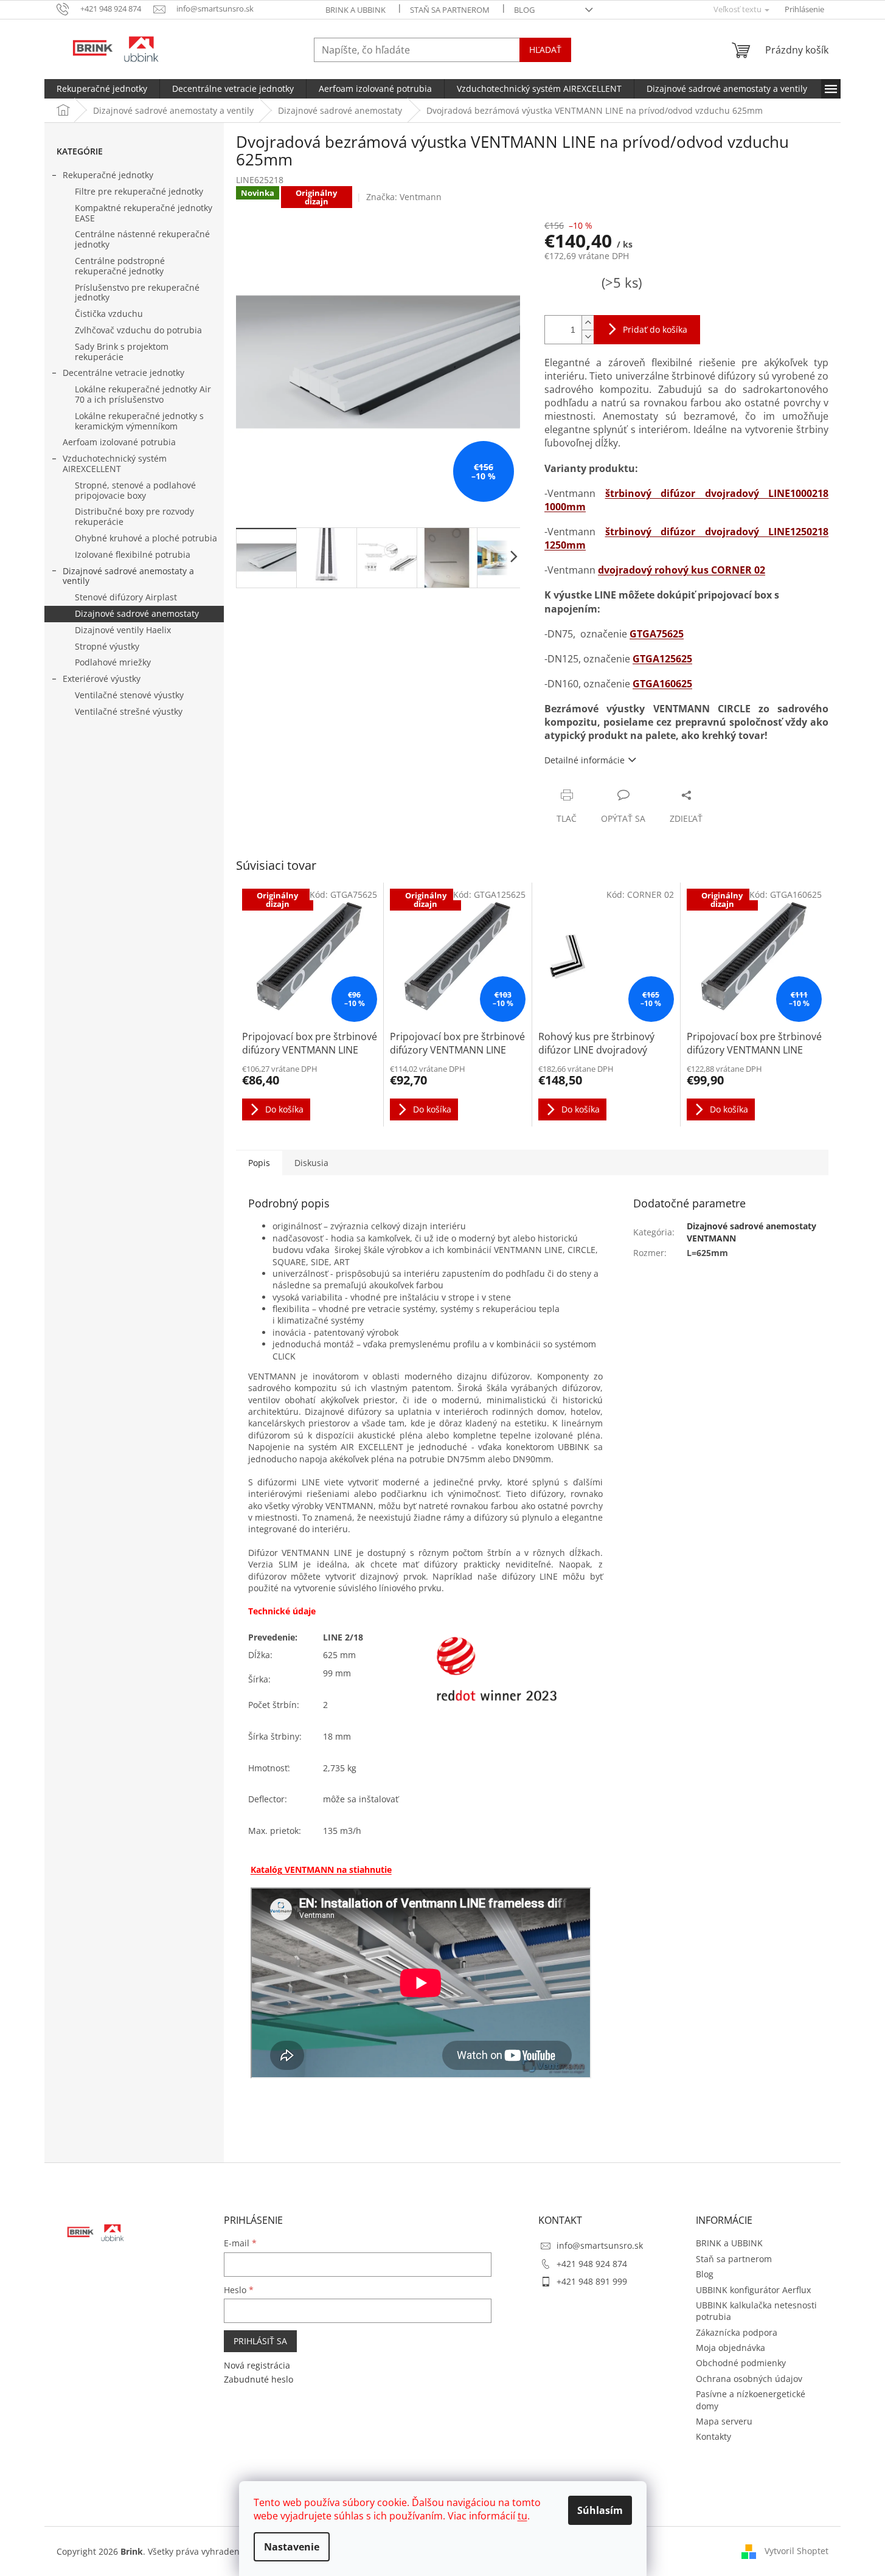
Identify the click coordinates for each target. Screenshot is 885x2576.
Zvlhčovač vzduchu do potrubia (138, 330)
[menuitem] (102, 89)
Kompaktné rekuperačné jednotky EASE (144, 213)
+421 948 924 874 (592, 2264)
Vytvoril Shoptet (796, 2550)
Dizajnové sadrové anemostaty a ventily (128, 576)
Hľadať (545, 50)
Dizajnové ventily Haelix (123, 630)
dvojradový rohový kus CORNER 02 (682, 570)
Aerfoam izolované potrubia (119, 442)
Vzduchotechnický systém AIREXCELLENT (115, 463)
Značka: (404, 197)
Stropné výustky (107, 646)
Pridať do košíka (655, 329)
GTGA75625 (657, 634)
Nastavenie (292, 2547)
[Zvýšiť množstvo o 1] (588, 323)
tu (522, 2516)
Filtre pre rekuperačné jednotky (139, 191)
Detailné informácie (585, 760)
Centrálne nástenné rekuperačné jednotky (142, 239)
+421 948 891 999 (592, 2281)
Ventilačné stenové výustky (129, 695)
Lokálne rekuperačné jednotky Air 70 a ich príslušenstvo (143, 394)
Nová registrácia (257, 2365)
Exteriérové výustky (102, 679)
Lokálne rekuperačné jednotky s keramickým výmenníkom (139, 421)
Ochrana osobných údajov (749, 2379)
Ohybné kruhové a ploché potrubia (146, 538)
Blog (524, 10)
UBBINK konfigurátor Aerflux (753, 2290)
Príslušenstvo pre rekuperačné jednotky (137, 293)
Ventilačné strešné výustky (129, 711)
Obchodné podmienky (741, 2363)
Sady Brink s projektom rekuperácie (122, 352)
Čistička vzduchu (109, 314)
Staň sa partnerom (450, 10)
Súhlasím (600, 2510)
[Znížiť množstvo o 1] (588, 337)
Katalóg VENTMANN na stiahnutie (321, 1870)
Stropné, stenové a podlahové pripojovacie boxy (135, 490)
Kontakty (713, 2436)
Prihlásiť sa (260, 2341)
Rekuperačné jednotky (108, 175)
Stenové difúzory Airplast (126, 597)
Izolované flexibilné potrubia (133, 554)
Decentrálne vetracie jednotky (123, 373)
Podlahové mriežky (113, 662)
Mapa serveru (724, 2421)
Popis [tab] (259, 1163)
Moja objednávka (731, 2348)
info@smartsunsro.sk (600, 2245)
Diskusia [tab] (311, 1163)
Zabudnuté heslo (259, 2379)
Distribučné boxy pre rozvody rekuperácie (134, 516)
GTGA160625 (662, 684)
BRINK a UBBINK (356, 10)
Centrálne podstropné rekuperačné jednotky (120, 266)
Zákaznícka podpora (737, 2332)
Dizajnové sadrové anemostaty (137, 613)
